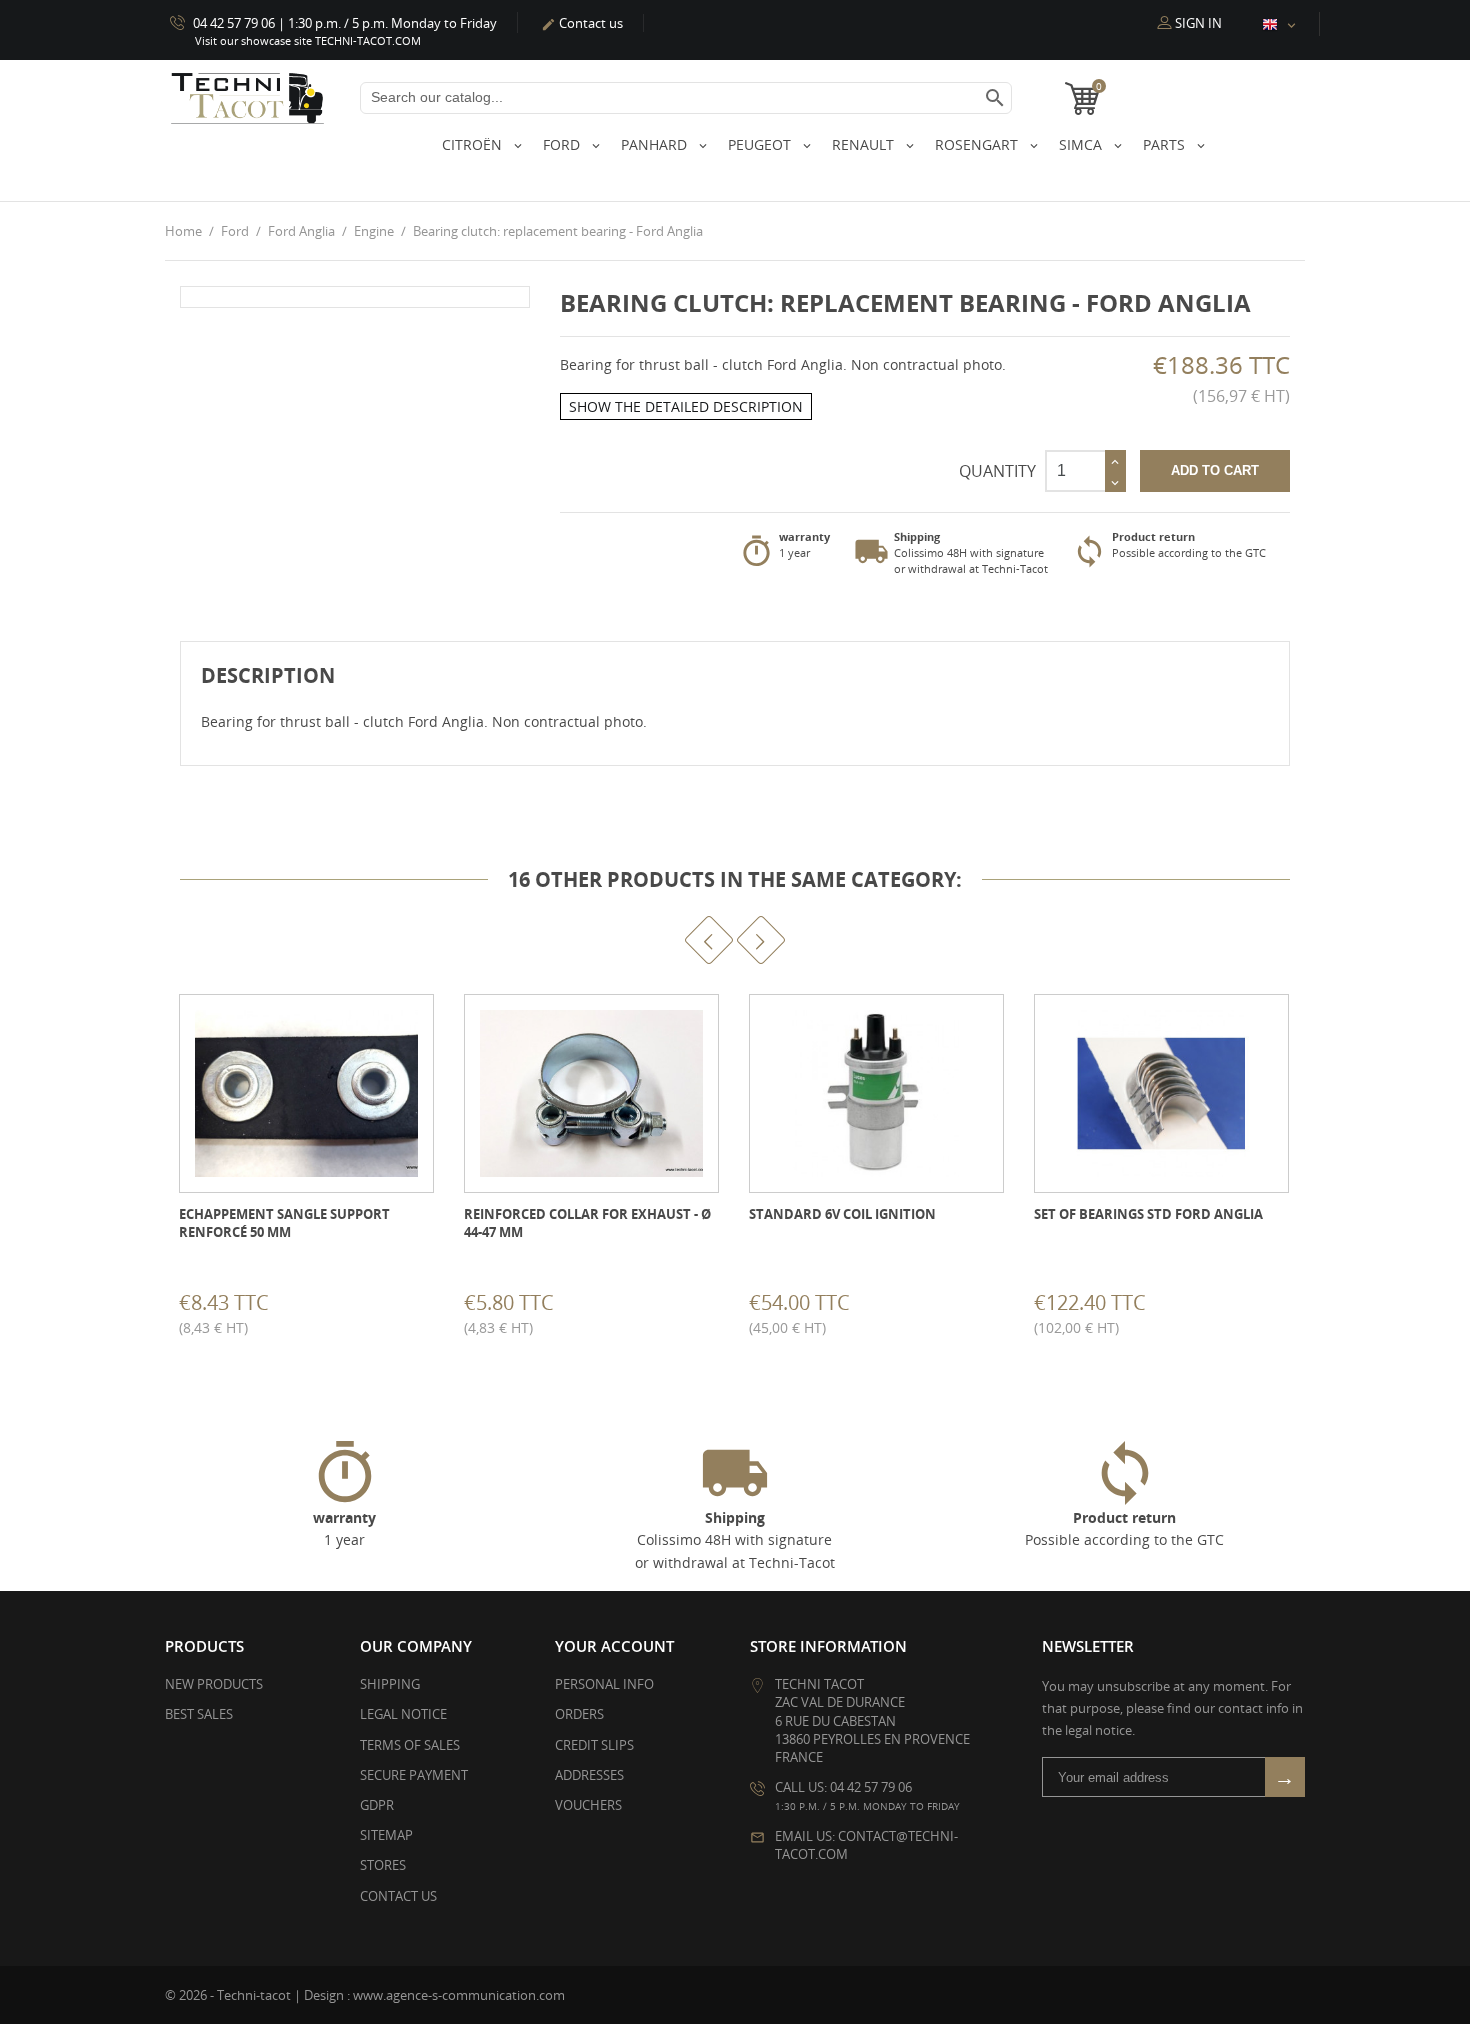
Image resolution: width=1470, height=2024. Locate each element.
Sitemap (386, 1835)
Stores (383, 1865)
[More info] (325, 1310)
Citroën (474, 144)
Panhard (656, 144)
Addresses (589, 1775)
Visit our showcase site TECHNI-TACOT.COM (308, 40)
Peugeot (761, 144)
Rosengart (978, 144)
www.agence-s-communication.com (459, 1995)
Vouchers (588, 1805)
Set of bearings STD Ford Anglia (1148, 1214)
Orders (579, 1714)
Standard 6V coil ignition (842, 1214)
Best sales (199, 1714)
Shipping (390, 1684)
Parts (1166, 144)
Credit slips (594, 1745)
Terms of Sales (410, 1745)
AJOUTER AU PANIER (181, 1309)
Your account (614, 1646)
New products (214, 1684)
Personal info (604, 1684)
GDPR (377, 1805)
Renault (865, 144)
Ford (563, 144)
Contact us (582, 23)
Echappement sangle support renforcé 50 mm (284, 1223)
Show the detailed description (686, 406)
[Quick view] (280, 1310)
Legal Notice (403, 1714)
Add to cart (1215, 470)
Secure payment (414, 1775)
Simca (1082, 144)
